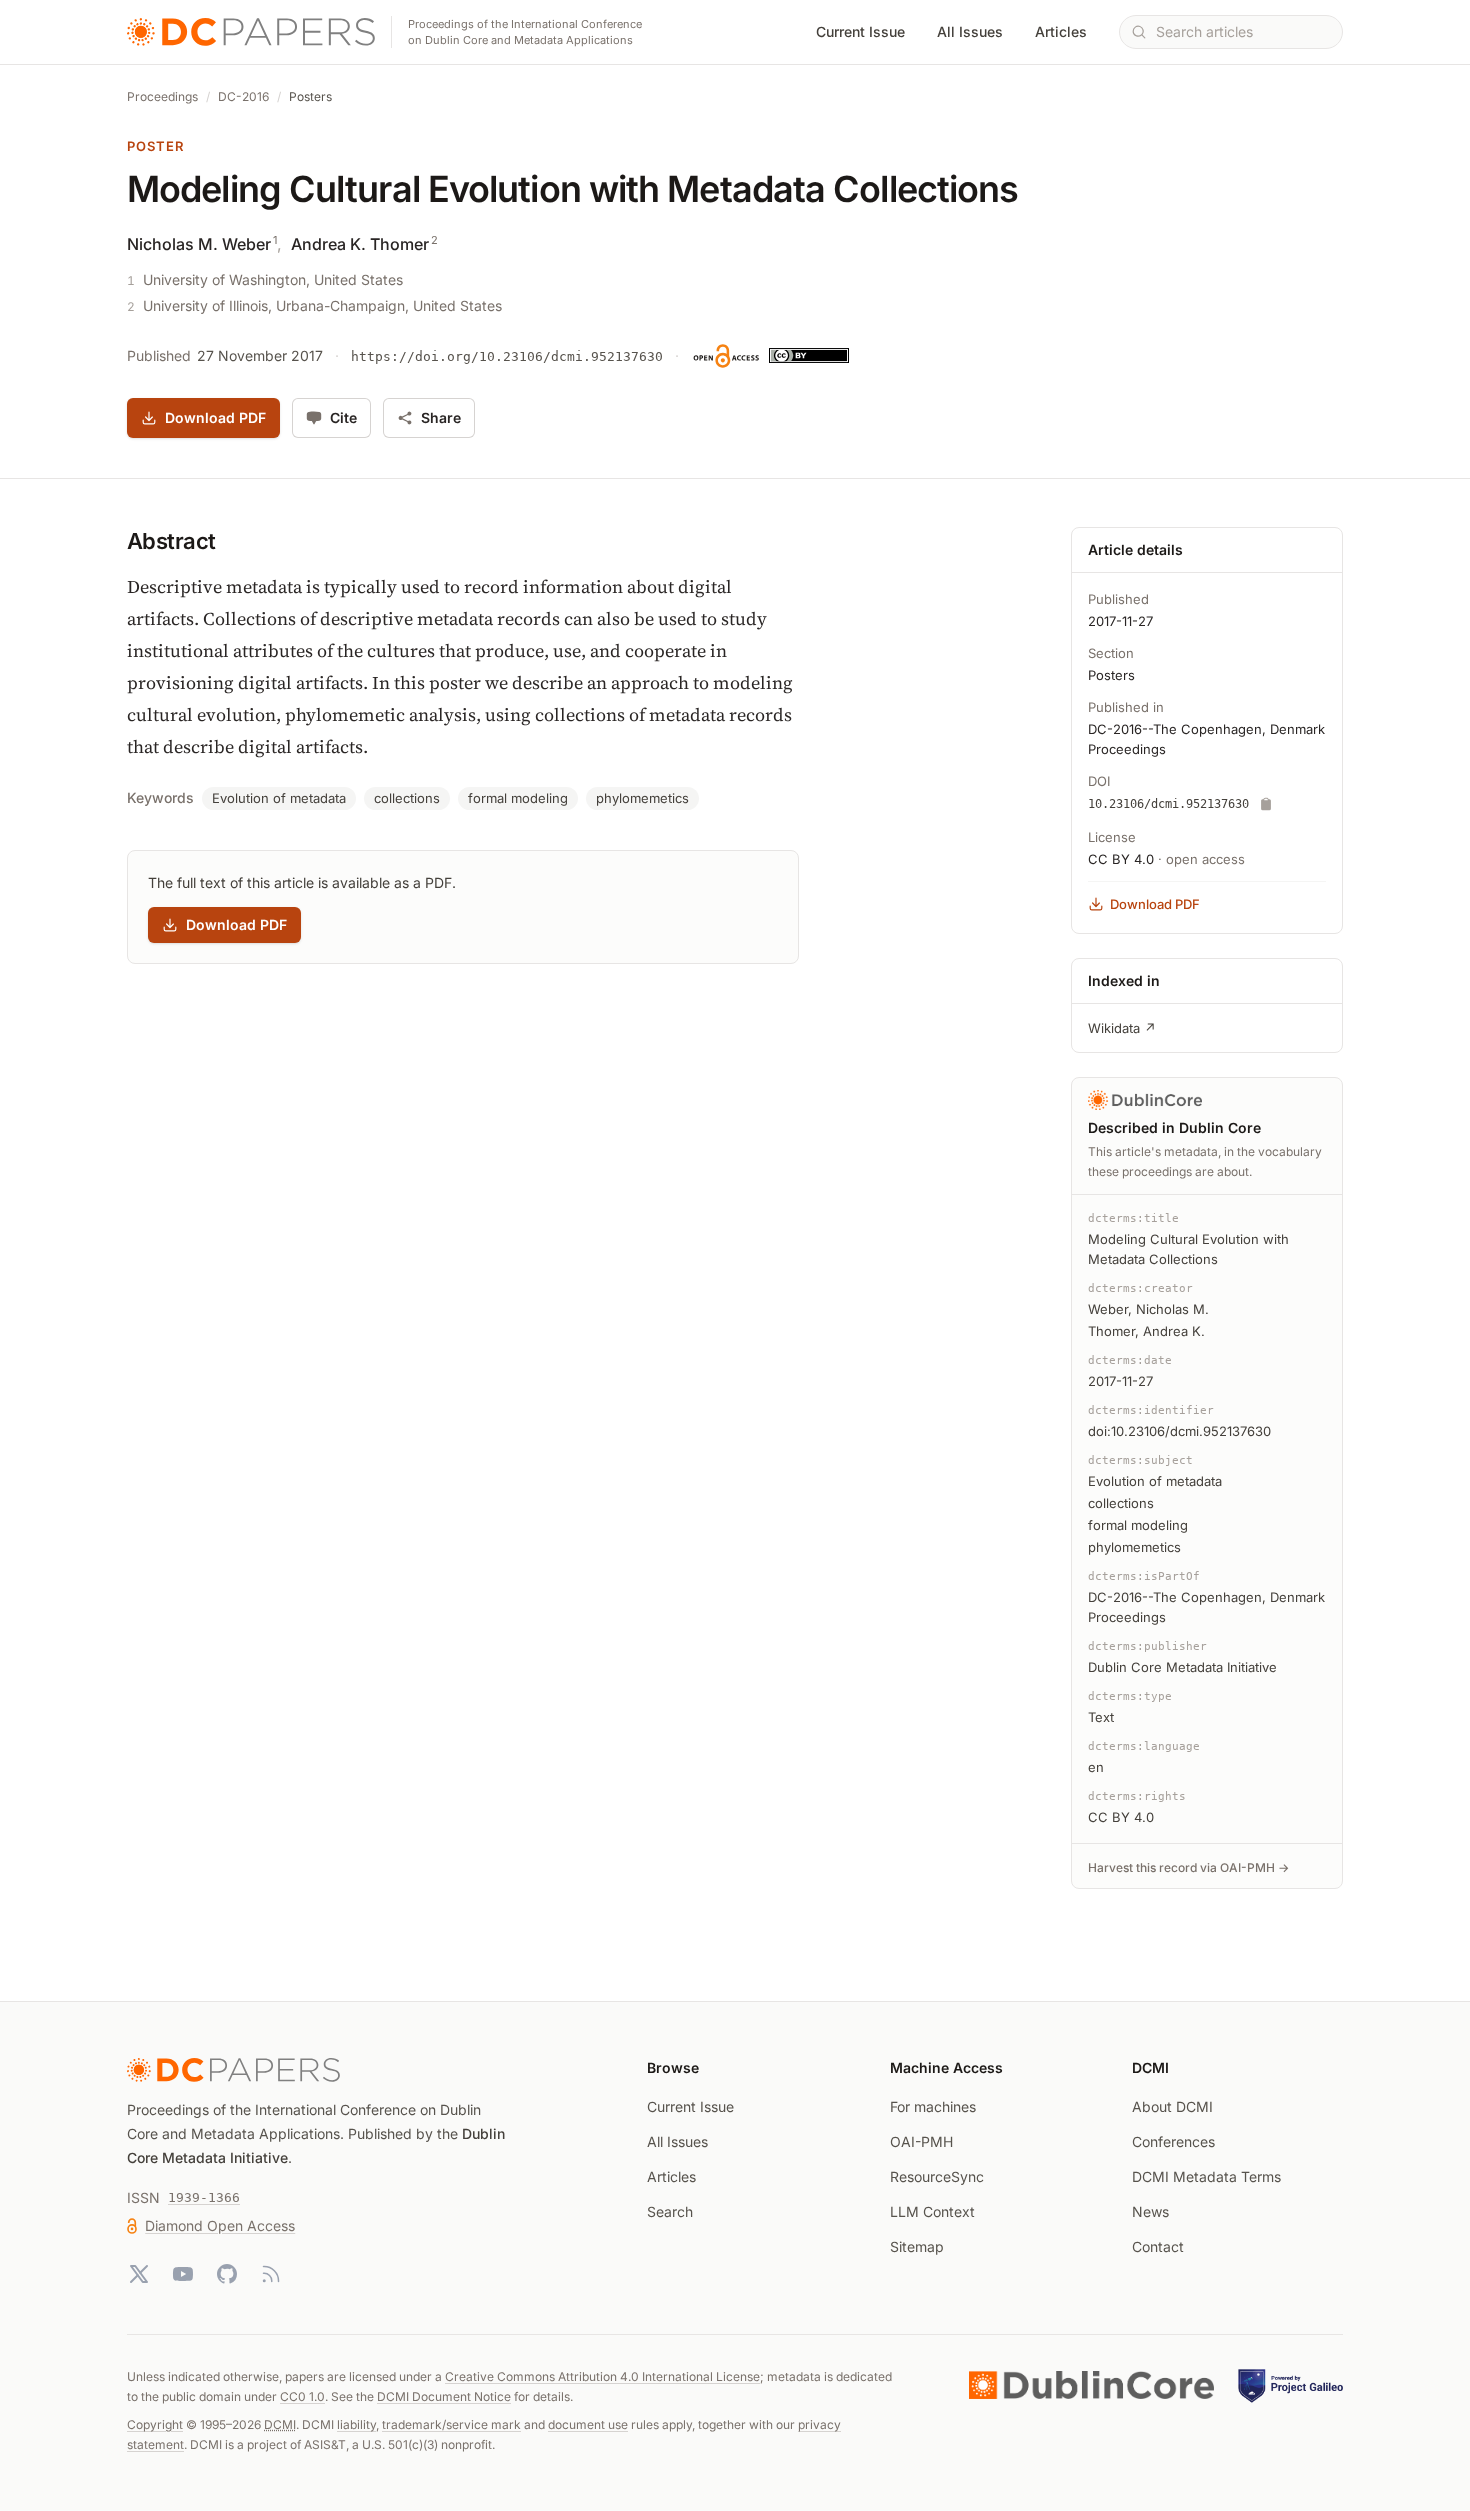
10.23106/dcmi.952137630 (1168, 804)
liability (356, 2424)
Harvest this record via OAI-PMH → (1188, 1867)
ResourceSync (937, 2176)
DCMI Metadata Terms (1206, 2176)
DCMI (280, 2424)
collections (407, 798)
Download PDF (215, 417)
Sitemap (917, 2246)
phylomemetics (642, 798)
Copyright (155, 2424)
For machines (933, 2106)
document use (588, 2424)
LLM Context (932, 2211)
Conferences (1173, 2141)
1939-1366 (204, 2197)
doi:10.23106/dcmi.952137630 (1179, 1431)
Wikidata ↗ (1122, 1028)
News (1150, 2211)
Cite (343, 417)
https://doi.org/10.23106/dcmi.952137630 (507, 356)
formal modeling (518, 798)
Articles (1061, 31)
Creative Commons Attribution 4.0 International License (602, 2376)
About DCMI (1172, 2106)
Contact (1158, 2246)
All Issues (970, 31)
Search (670, 2211)
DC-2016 (243, 96)
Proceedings (162, 96)
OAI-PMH (921, 2141)
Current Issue (860, 31)
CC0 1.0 (302, 2396)
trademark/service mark (451, 2424)
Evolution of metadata (279, 798)
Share (441, 417)
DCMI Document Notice (444, 2396)
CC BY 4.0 (1121, 859)
